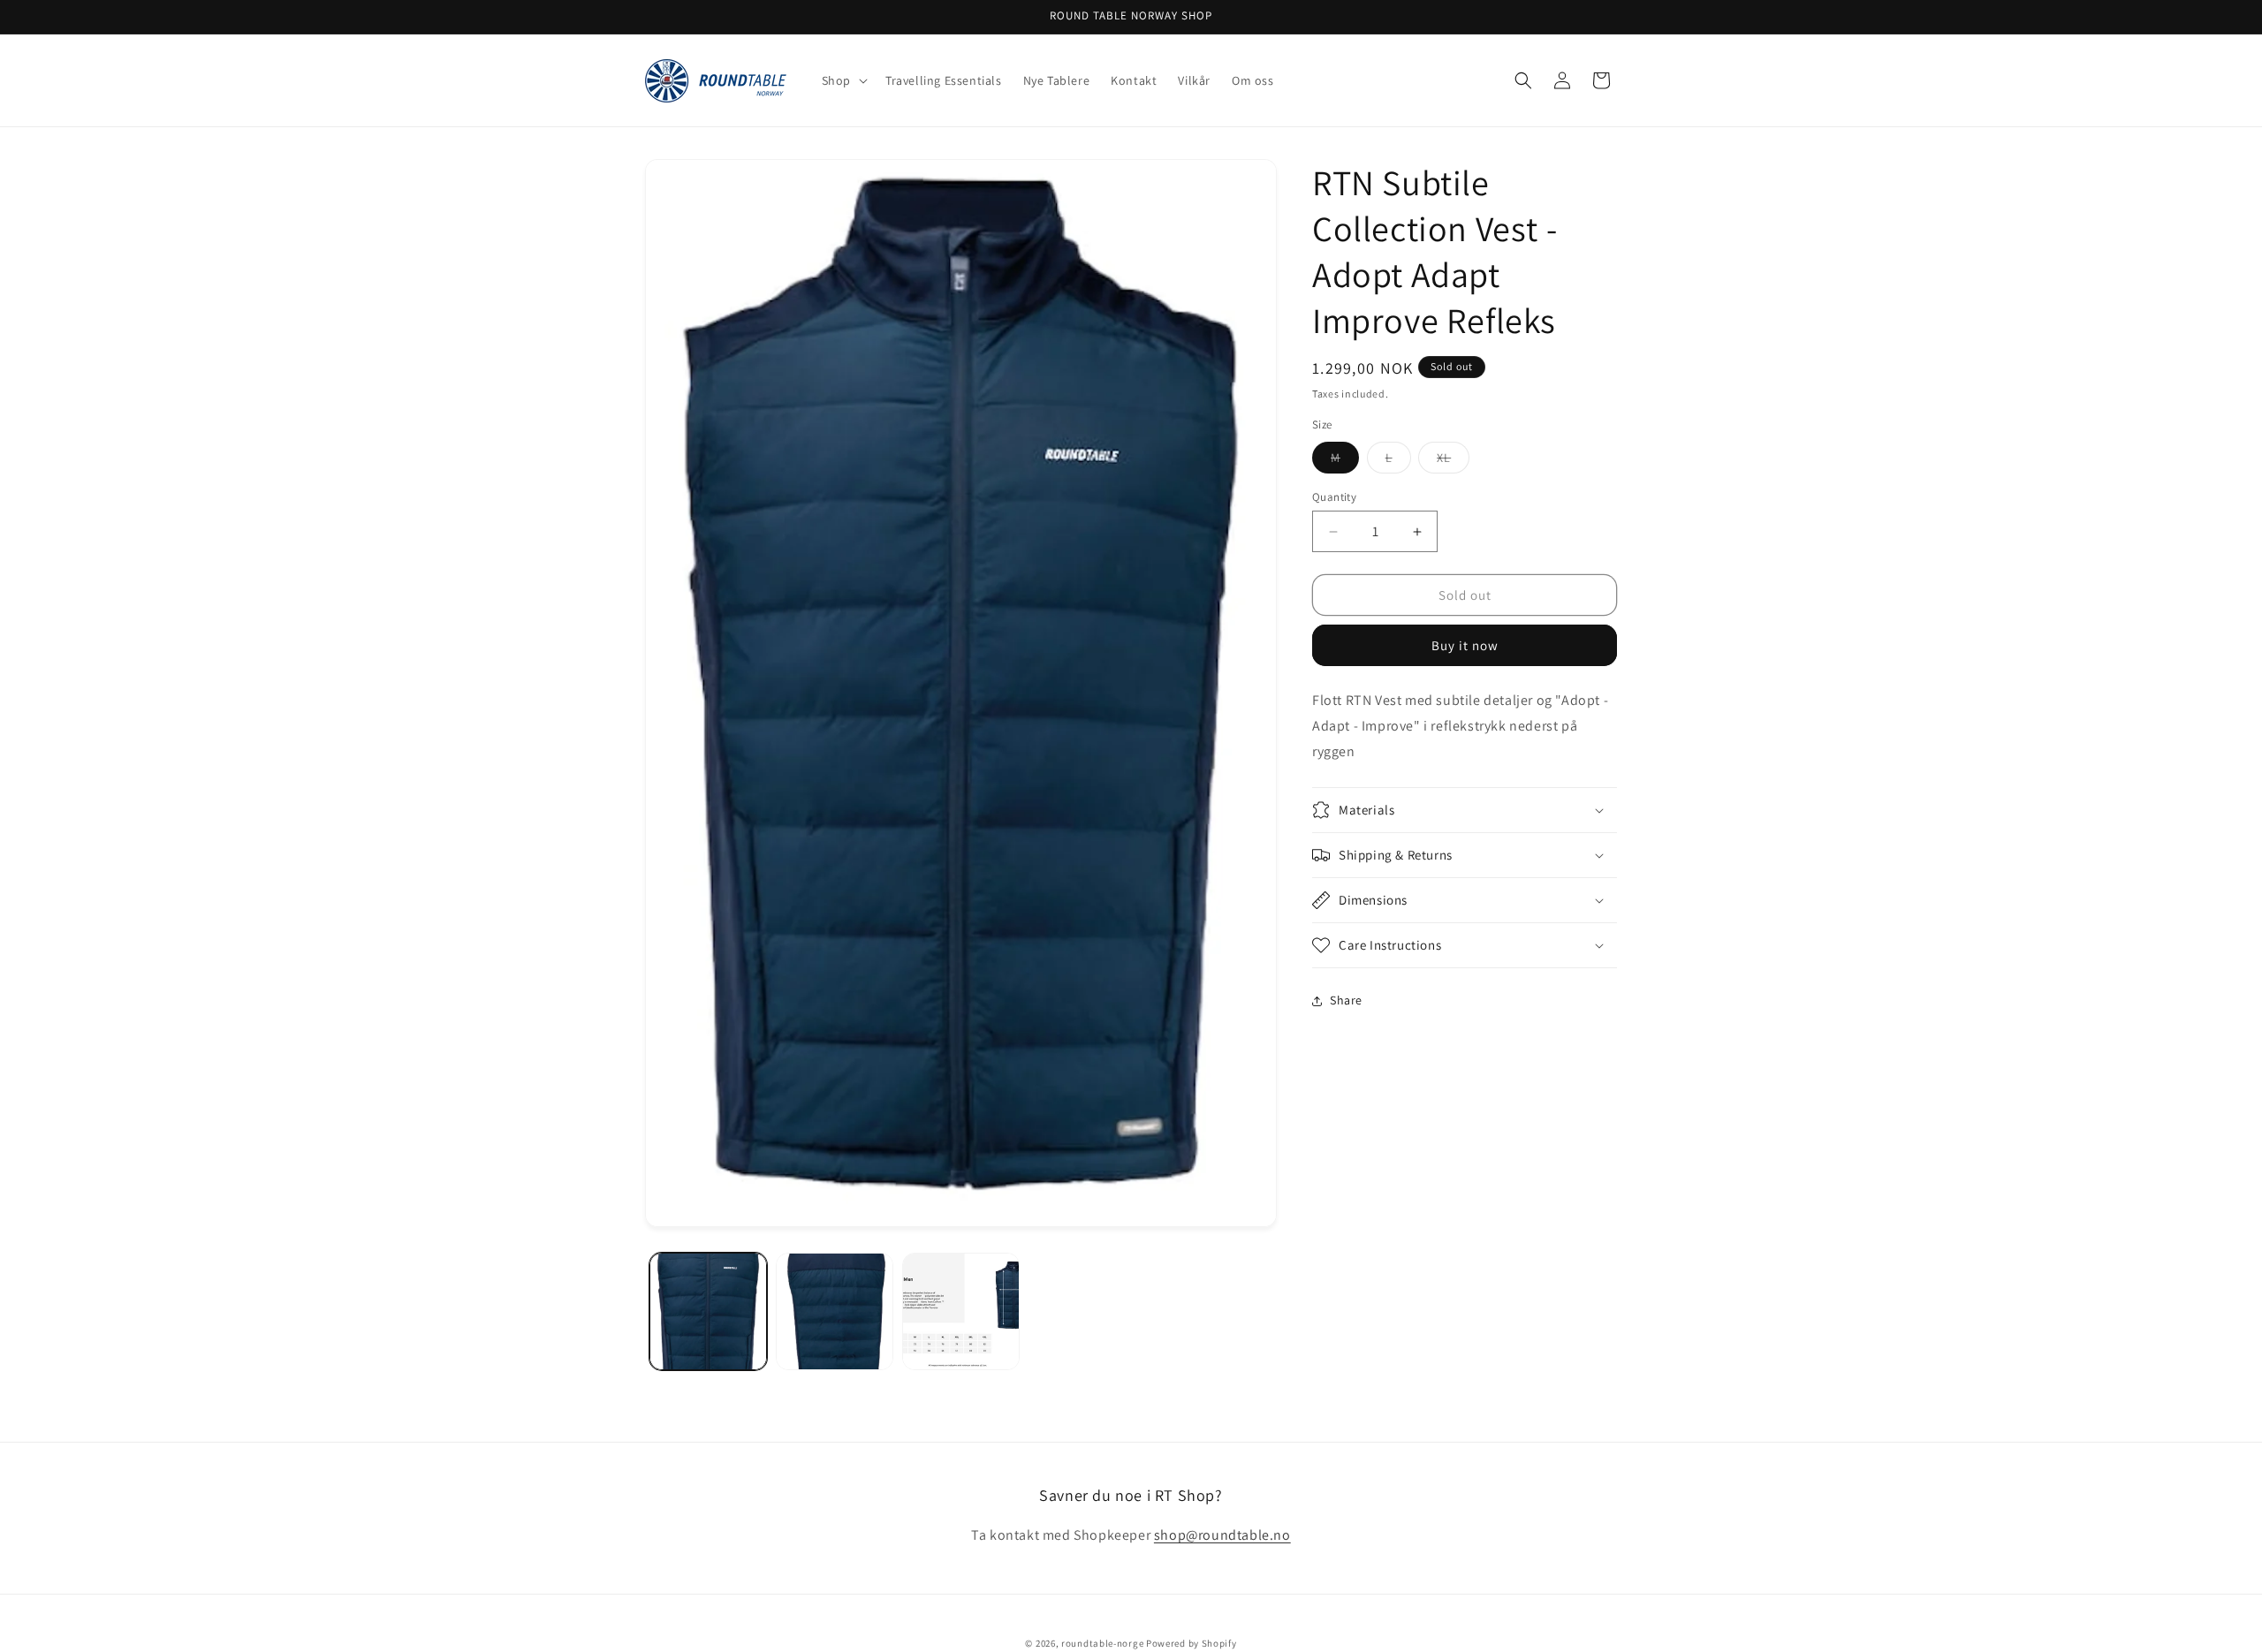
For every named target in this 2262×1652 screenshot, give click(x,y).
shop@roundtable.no (1222, 1536)
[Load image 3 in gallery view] (961, 1311)
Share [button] (1346, 1000)
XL (1453, 461)
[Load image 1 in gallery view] (708, 1311)
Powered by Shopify (1192, 1643)
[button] (843, 80)
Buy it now (1465, 645)
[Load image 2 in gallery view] (835, 1311)
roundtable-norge (1102, 1643)
